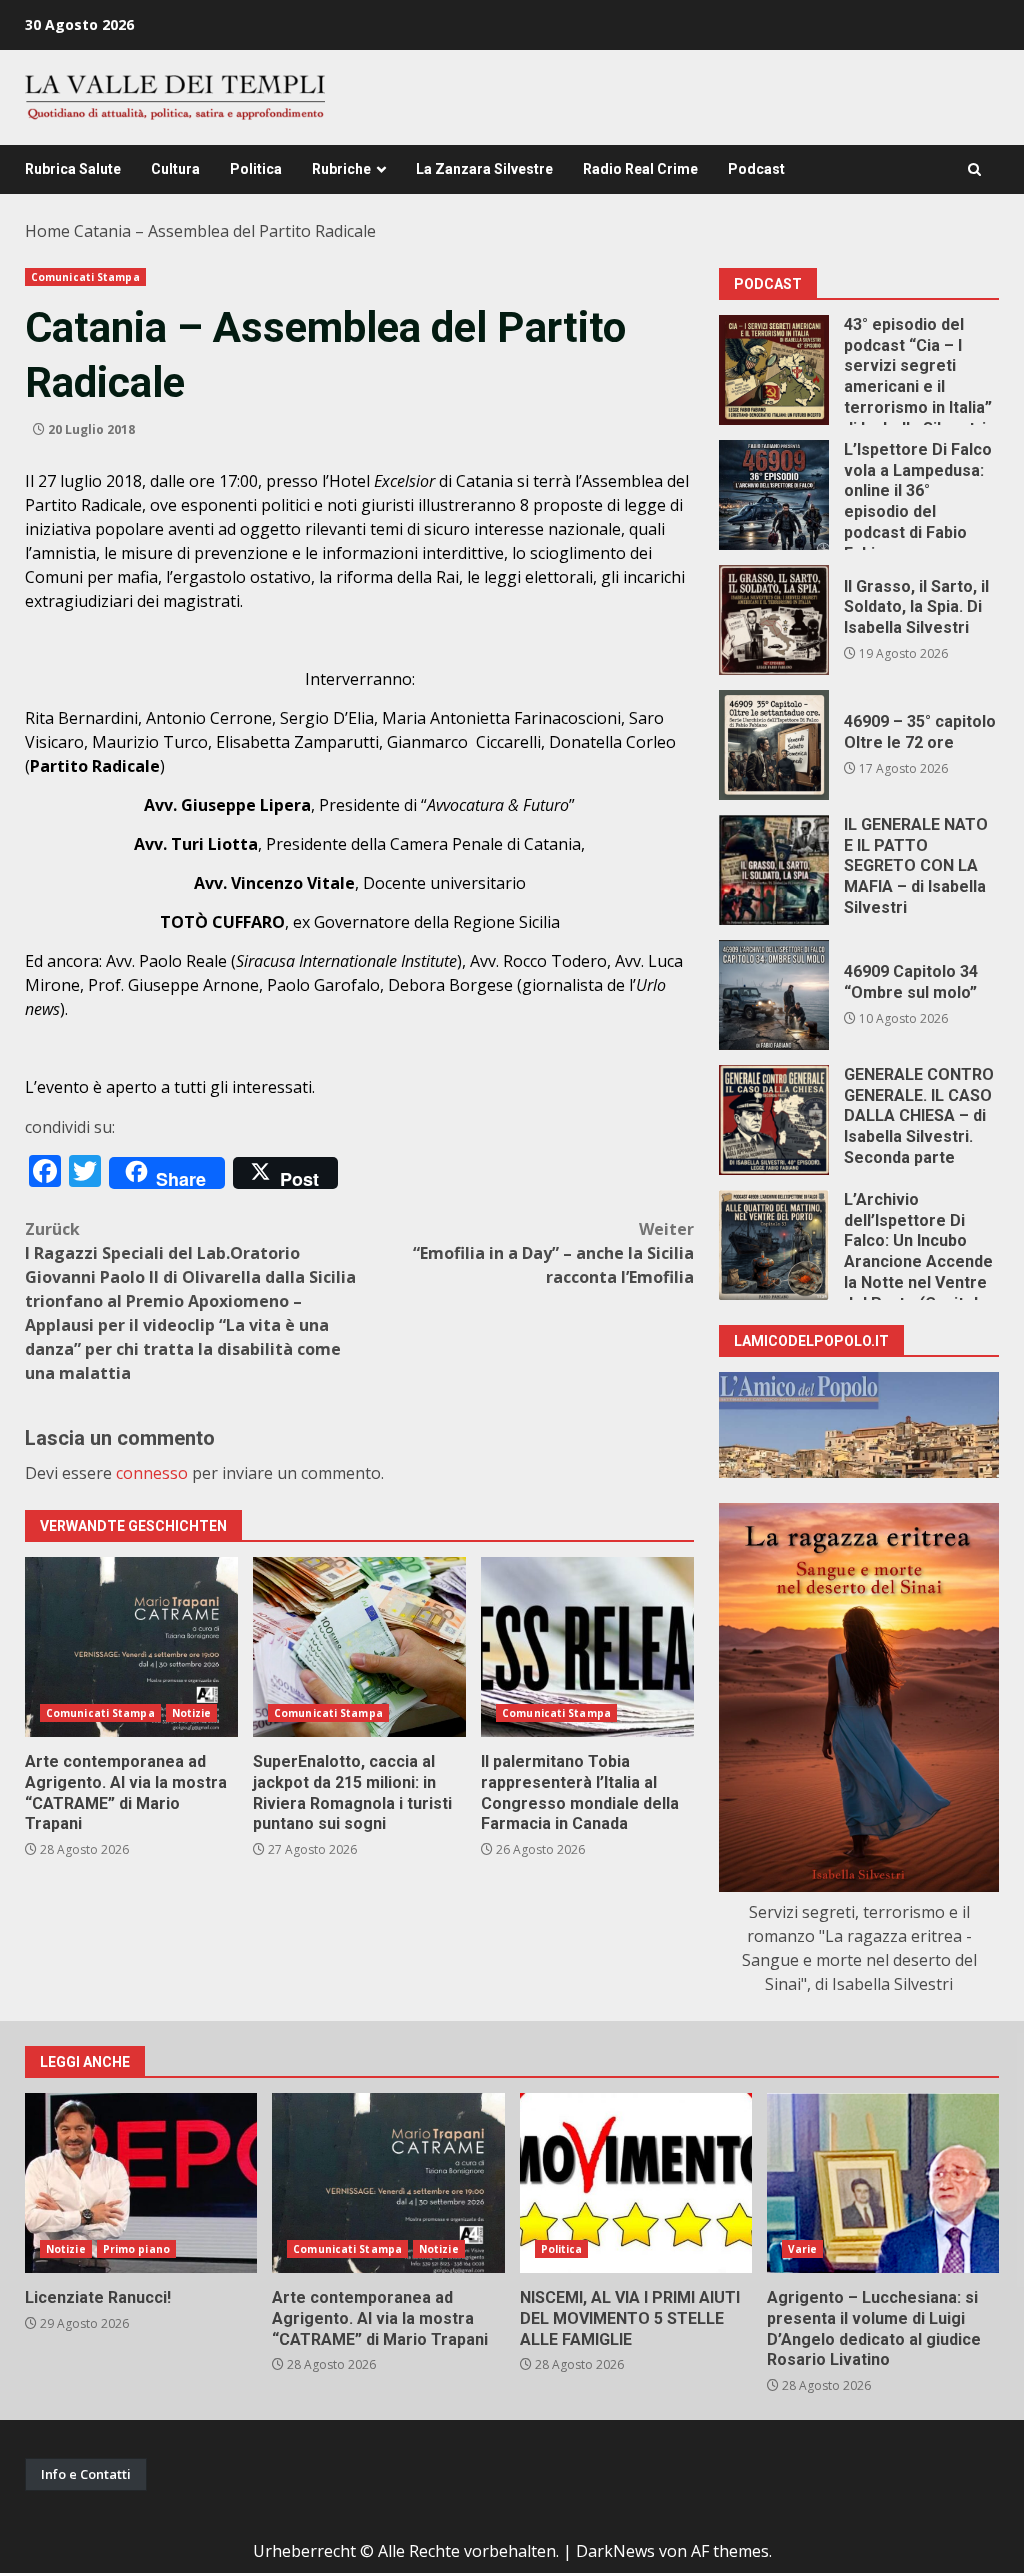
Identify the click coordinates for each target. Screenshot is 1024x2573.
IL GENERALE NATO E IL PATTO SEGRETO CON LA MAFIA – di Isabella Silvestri (774, 870)
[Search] (974, 169)
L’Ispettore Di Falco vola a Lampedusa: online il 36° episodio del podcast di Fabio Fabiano (774, 495)
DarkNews (615, 2551)
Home (47, 231)
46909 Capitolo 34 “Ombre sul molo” (774, 995)
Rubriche (341, 169)
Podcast (756, 169)
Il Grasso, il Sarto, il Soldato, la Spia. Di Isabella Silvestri (774, 620)
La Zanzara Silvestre (484, 169)
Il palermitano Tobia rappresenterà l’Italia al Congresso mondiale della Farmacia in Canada (587, 1647)
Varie (803, 2249)
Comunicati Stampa (85, 277)
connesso (152, 1473)
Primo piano (136, 2249)
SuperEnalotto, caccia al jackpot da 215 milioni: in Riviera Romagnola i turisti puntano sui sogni (359, 1647)
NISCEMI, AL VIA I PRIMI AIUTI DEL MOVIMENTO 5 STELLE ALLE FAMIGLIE (636, 2183)
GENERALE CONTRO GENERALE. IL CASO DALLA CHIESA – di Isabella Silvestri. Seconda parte (774, 1120)
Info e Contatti (86, 2474)
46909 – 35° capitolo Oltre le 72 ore (774, 745)
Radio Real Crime (640, 169)
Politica (256, 169)
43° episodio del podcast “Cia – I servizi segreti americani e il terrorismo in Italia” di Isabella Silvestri (774, 370)
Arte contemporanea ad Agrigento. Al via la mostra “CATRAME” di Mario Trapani (131, 1647)
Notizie (192, 1713)
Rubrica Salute (73, 169)
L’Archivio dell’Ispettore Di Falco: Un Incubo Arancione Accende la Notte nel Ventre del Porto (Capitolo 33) (774, 1245)
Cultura (175, 169)
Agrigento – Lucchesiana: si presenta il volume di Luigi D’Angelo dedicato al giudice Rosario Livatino (883, 2183)
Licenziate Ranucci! (141, 2183)
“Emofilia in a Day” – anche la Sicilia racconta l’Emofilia (553, 1253)
